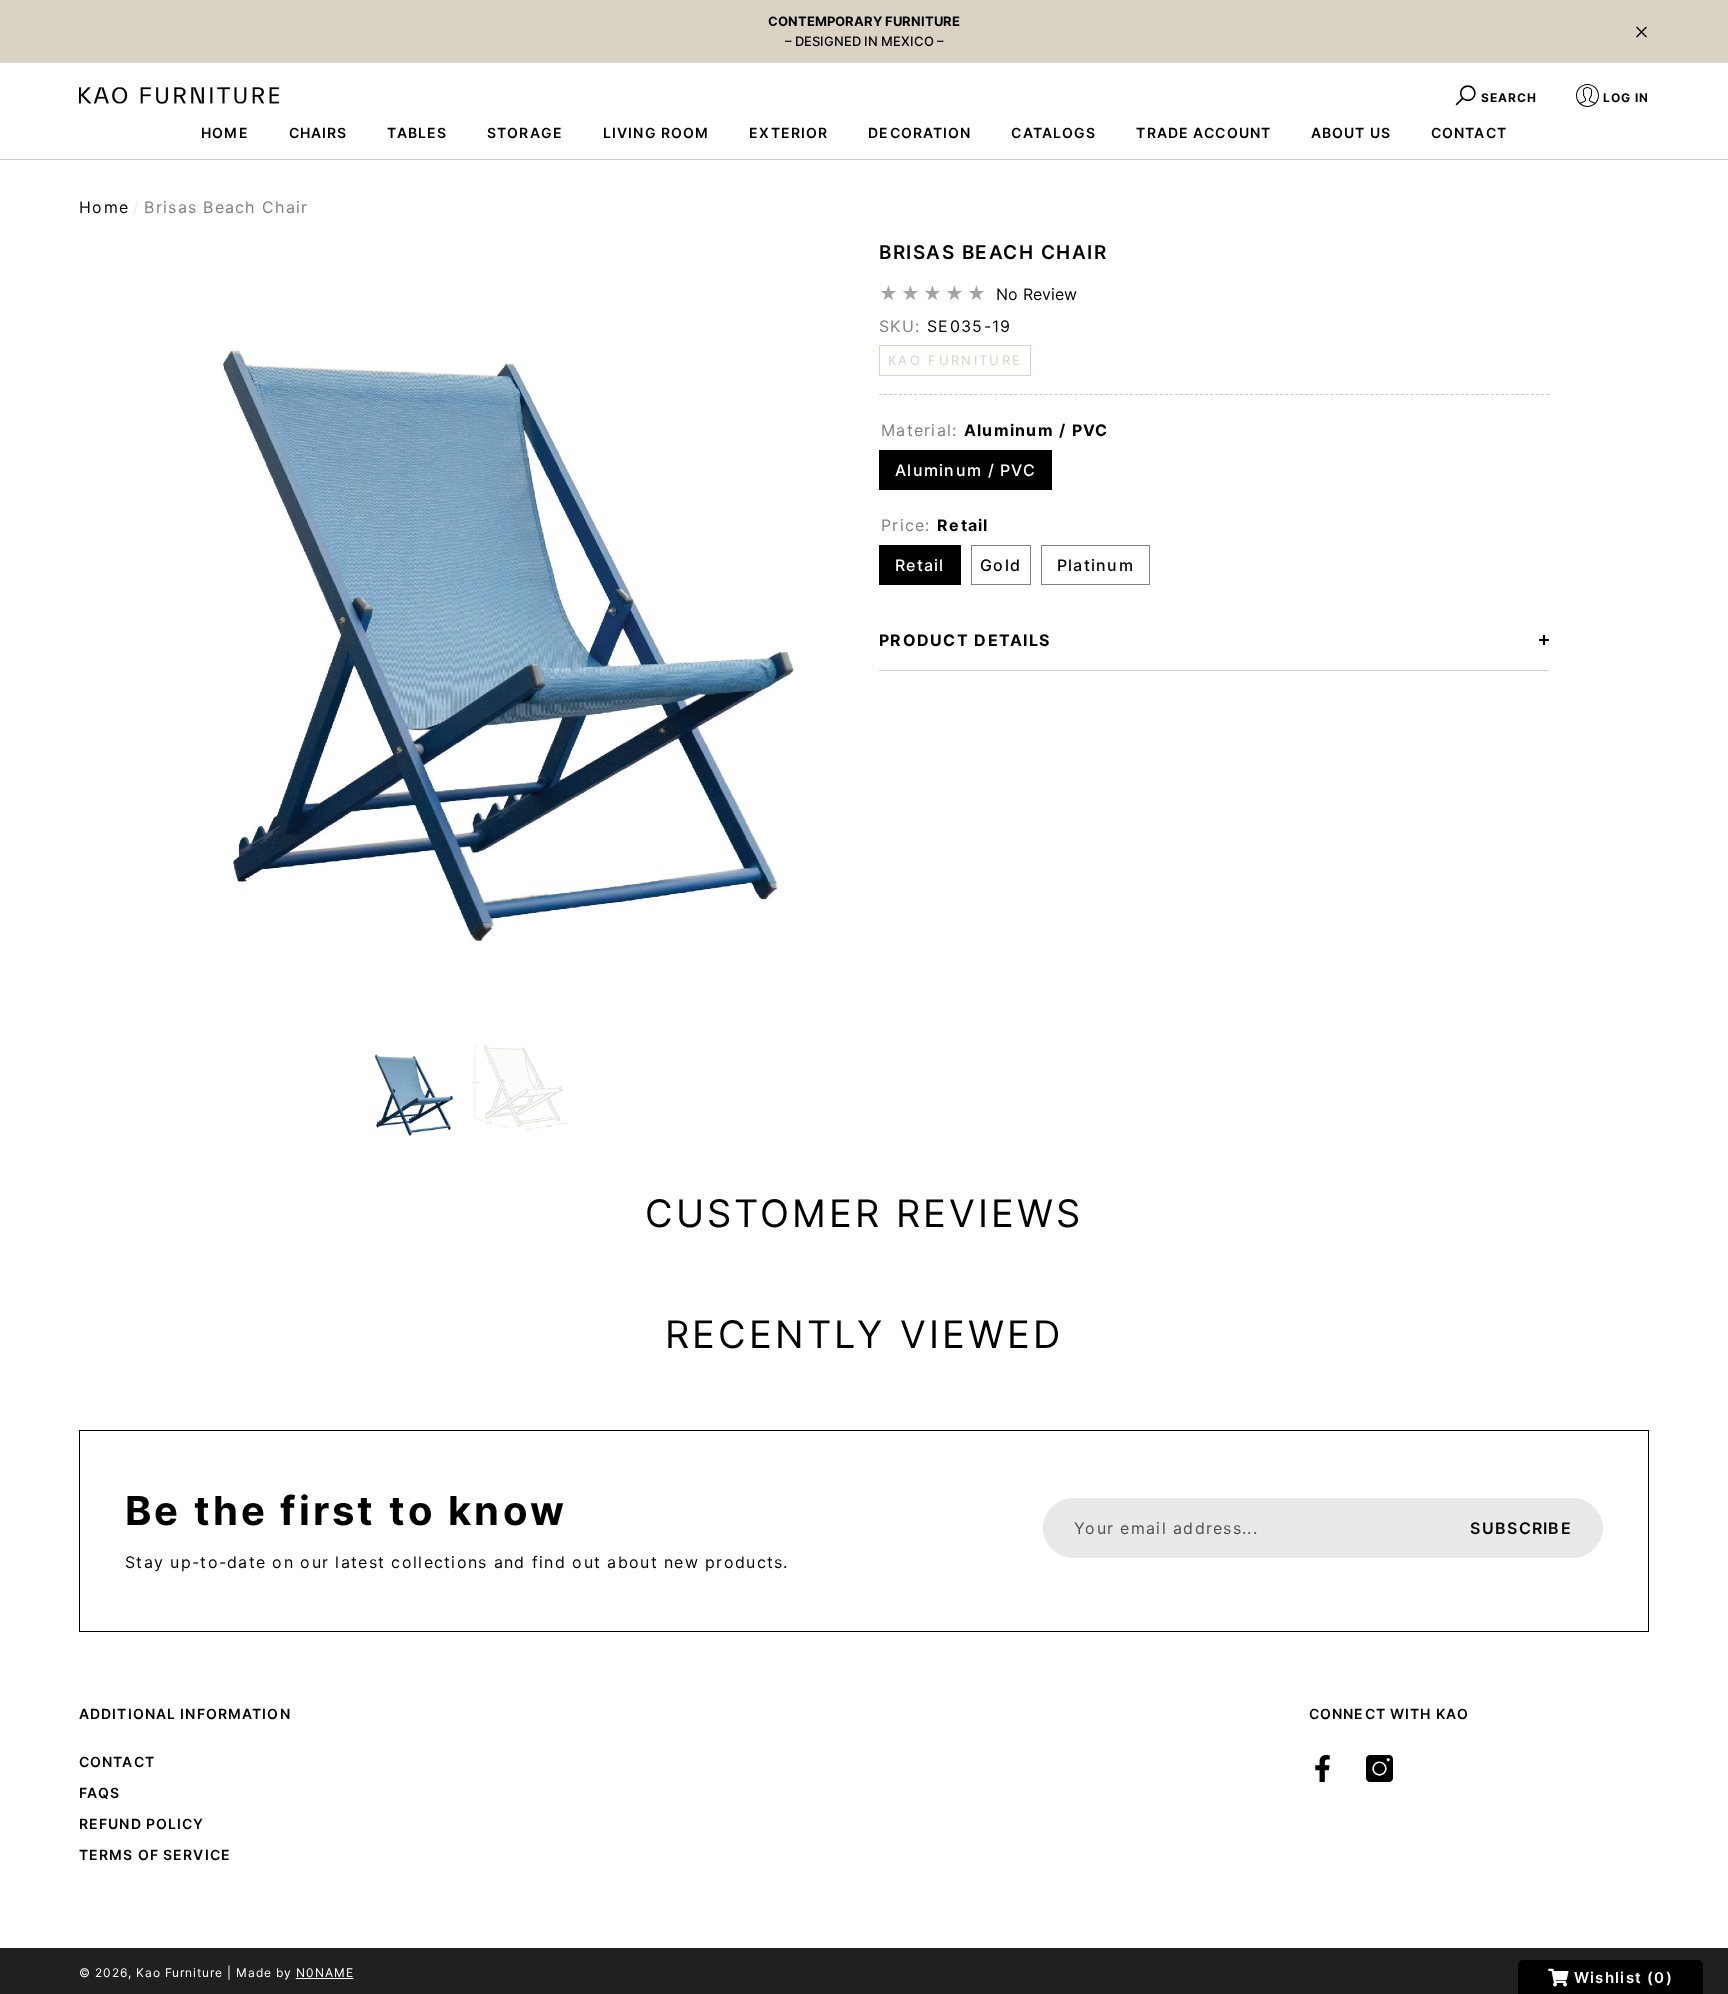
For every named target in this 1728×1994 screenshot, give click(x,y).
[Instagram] (1379, 1768)
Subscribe (1521, 1528)
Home (104, 207)
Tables (417, 132)
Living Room (656, 132)
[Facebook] (1322, 1768)
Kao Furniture (179, 1972)
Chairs (318, 132)
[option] (464, 624)
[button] (1641, 31)
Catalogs (1053, 132)
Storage (525, 132)
